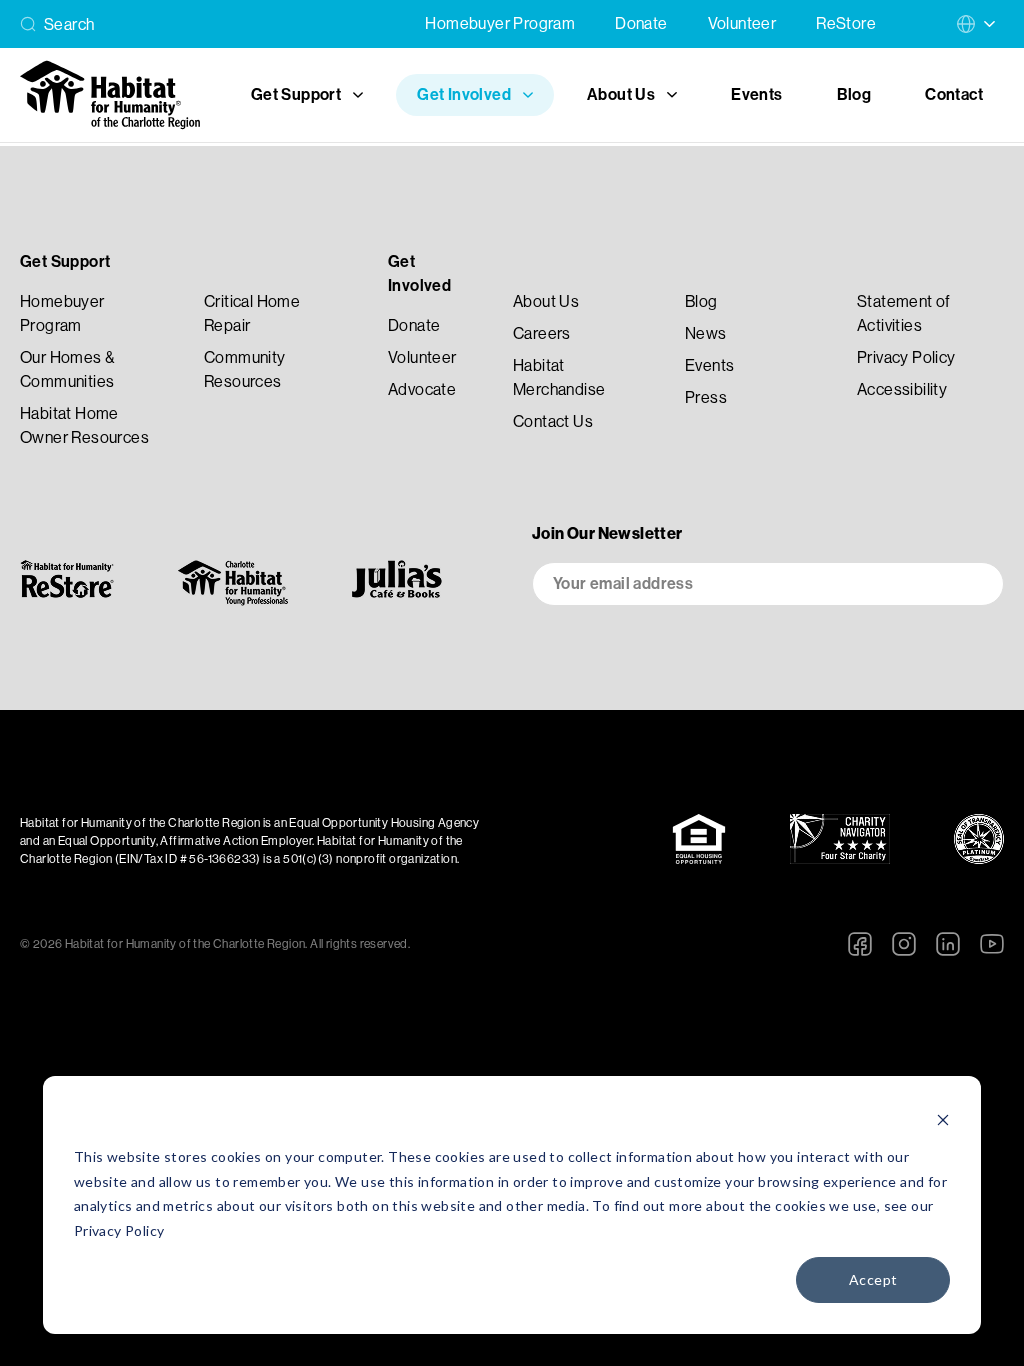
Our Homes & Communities (67, 369)
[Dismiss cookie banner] (943, 1119)
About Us (546, 301)
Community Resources (245, 369)
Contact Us (553, 421)
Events (756, 94)
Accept (873, 1279)
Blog (854, 94)
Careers (542, 333)
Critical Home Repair (252, 313)
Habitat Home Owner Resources (84, 425)
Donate (641, 23)
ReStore (846, 23)
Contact (954, 94)
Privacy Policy (119, 1230)
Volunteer (742, 23)
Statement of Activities (904, 313)
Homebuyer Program (500, 23)
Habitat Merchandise (559, 377)
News (706, 333)
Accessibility (902, 389)
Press (706, 397)
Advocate (422, 389)
